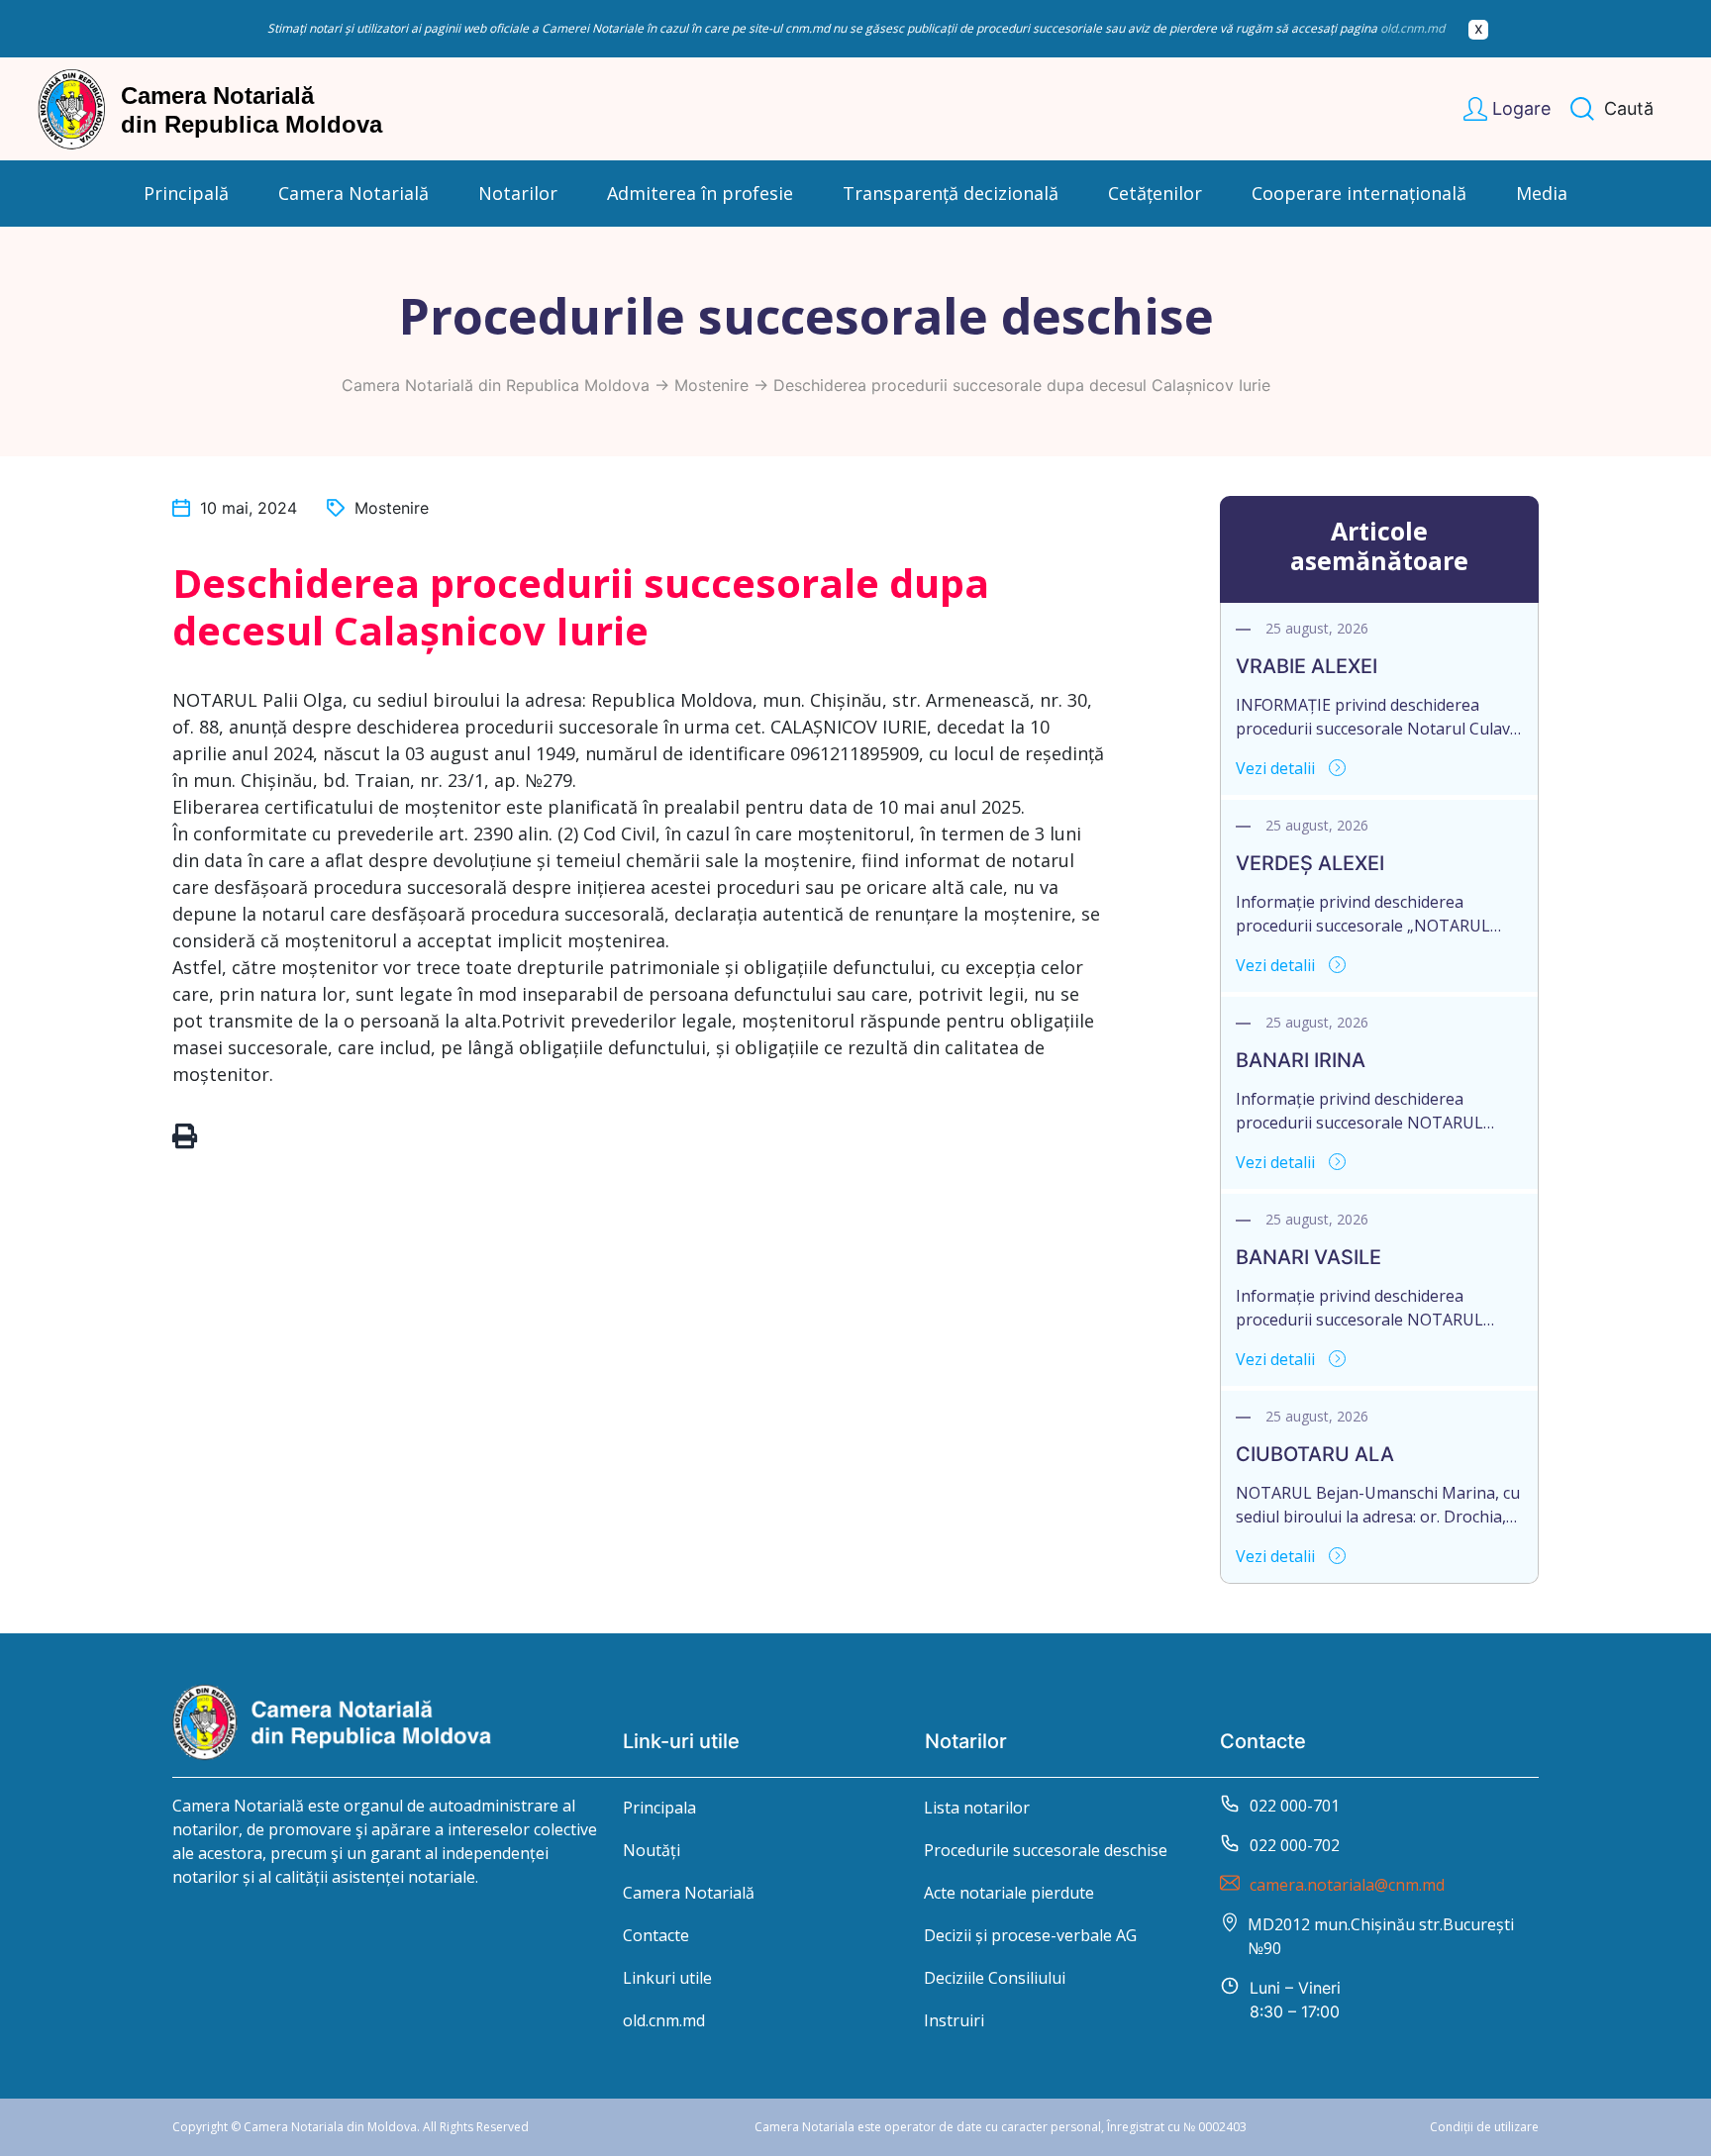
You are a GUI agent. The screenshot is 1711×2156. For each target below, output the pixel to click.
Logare (1521, 108)
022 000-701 (1295, 1806)
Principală (186, 193)
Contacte (656, 1935)
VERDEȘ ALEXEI (1310, 863)
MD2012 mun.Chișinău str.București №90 (1381, 1936)
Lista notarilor (977, 1808)
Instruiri (954, 2020)
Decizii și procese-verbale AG (1030, 1935)
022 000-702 (1295, 1845)
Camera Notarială (689, 1893)
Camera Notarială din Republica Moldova (496, 385)
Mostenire (711, 385)
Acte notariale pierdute (1009, 1893)
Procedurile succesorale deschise (1046, 1850)
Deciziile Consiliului (995, 1978)
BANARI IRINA (1301, 1060)
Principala (659, 1808)
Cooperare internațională (1359, 193)
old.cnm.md (1412, 28)
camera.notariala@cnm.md (1347, 1885)
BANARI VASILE (1308, 1257)
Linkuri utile (667, 1978)
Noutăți (652, 1850)
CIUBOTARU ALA (1315, 1454)
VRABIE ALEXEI (1307, 666)
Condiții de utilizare (1484, 2127)
